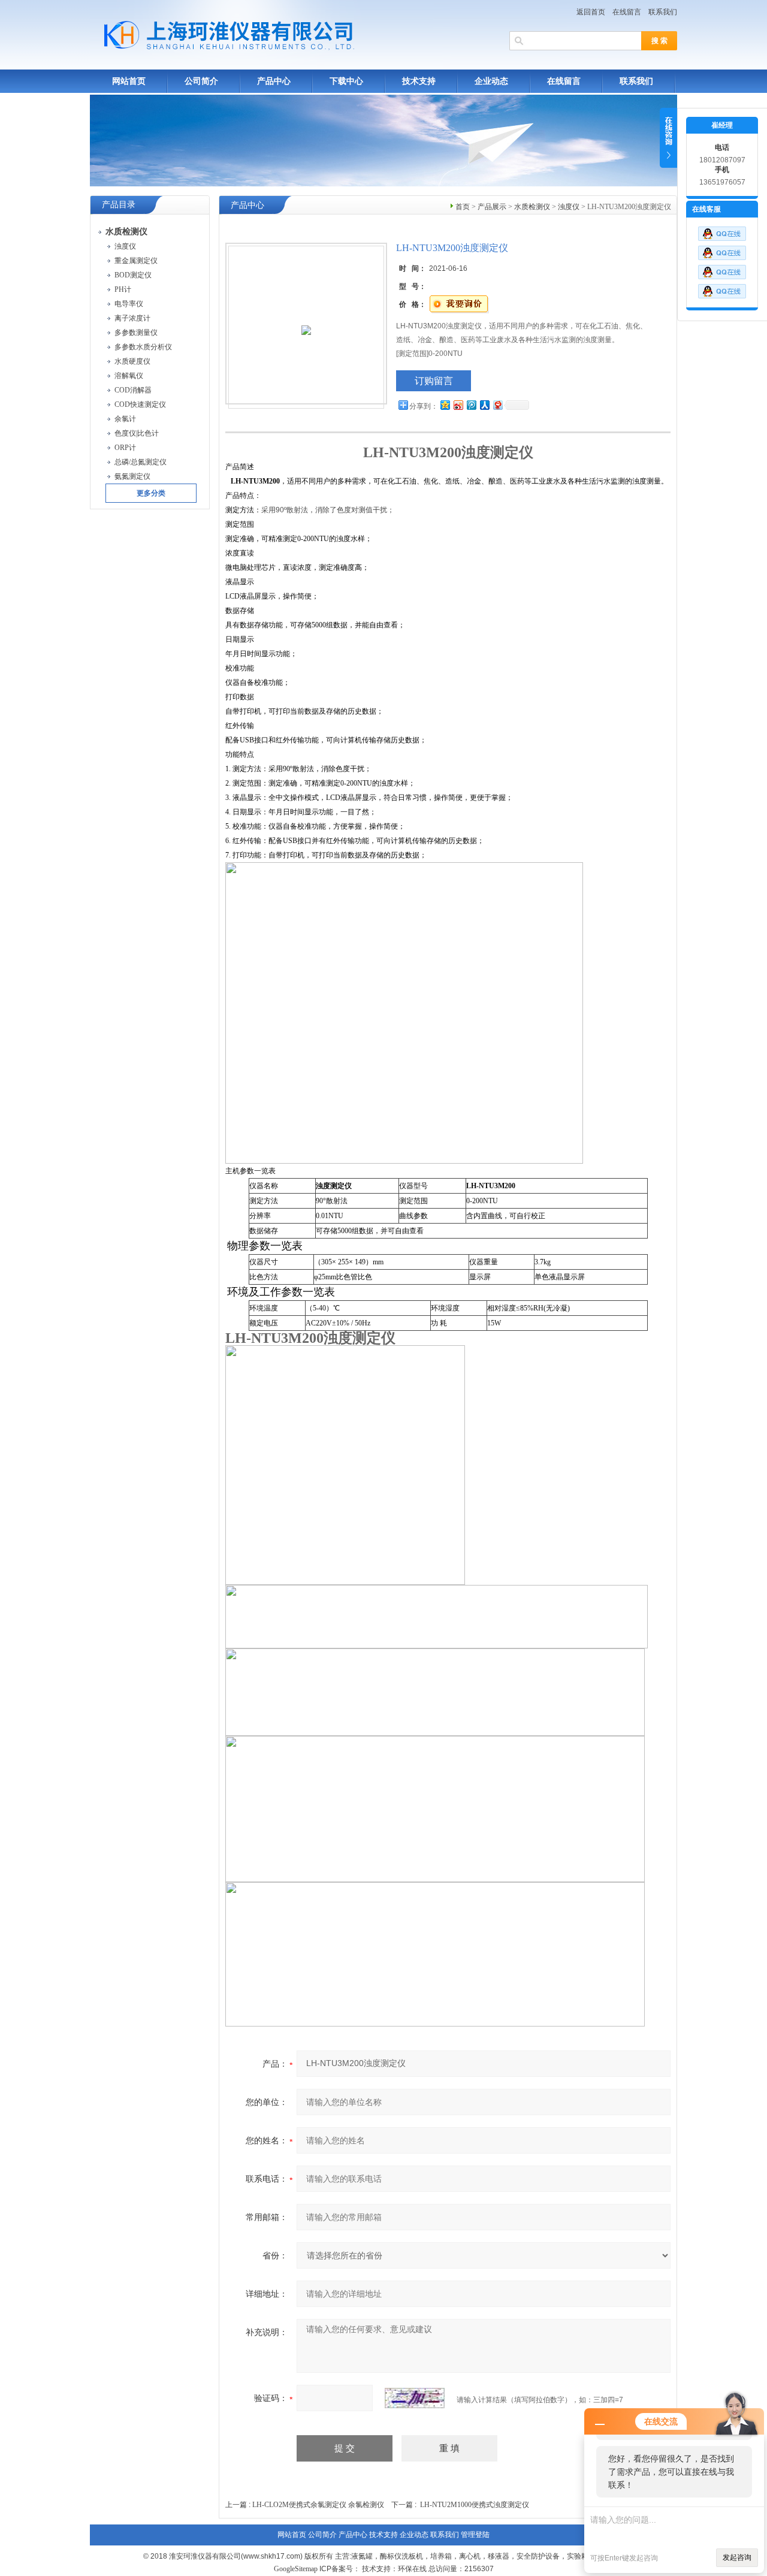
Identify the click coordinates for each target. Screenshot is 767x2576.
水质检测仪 (532, 207)
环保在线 (412, 2569)
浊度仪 (569, 207)
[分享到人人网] (484, 405)
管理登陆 (475, 2535)
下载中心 (346, 81)
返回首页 (591, 12)
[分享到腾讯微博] (471, 405)
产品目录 (119, 205)
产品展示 (492, 207)
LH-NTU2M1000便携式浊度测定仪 (475, 2505)
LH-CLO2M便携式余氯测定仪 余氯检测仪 (318, 2505)
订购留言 (434, 381)
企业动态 (491, 81)
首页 (463, 207)
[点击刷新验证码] (415, 2398)
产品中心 (274, 81)
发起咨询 (737, 2557)
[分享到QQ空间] (445, 405)
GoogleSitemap (296, 2569)
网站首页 (129, 81)
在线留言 (627, 12)
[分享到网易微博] (497, 405)
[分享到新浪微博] (458, 405)
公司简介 (201, 81)
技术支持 (419, 81)
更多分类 (151, 493)
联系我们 (663, 12)
